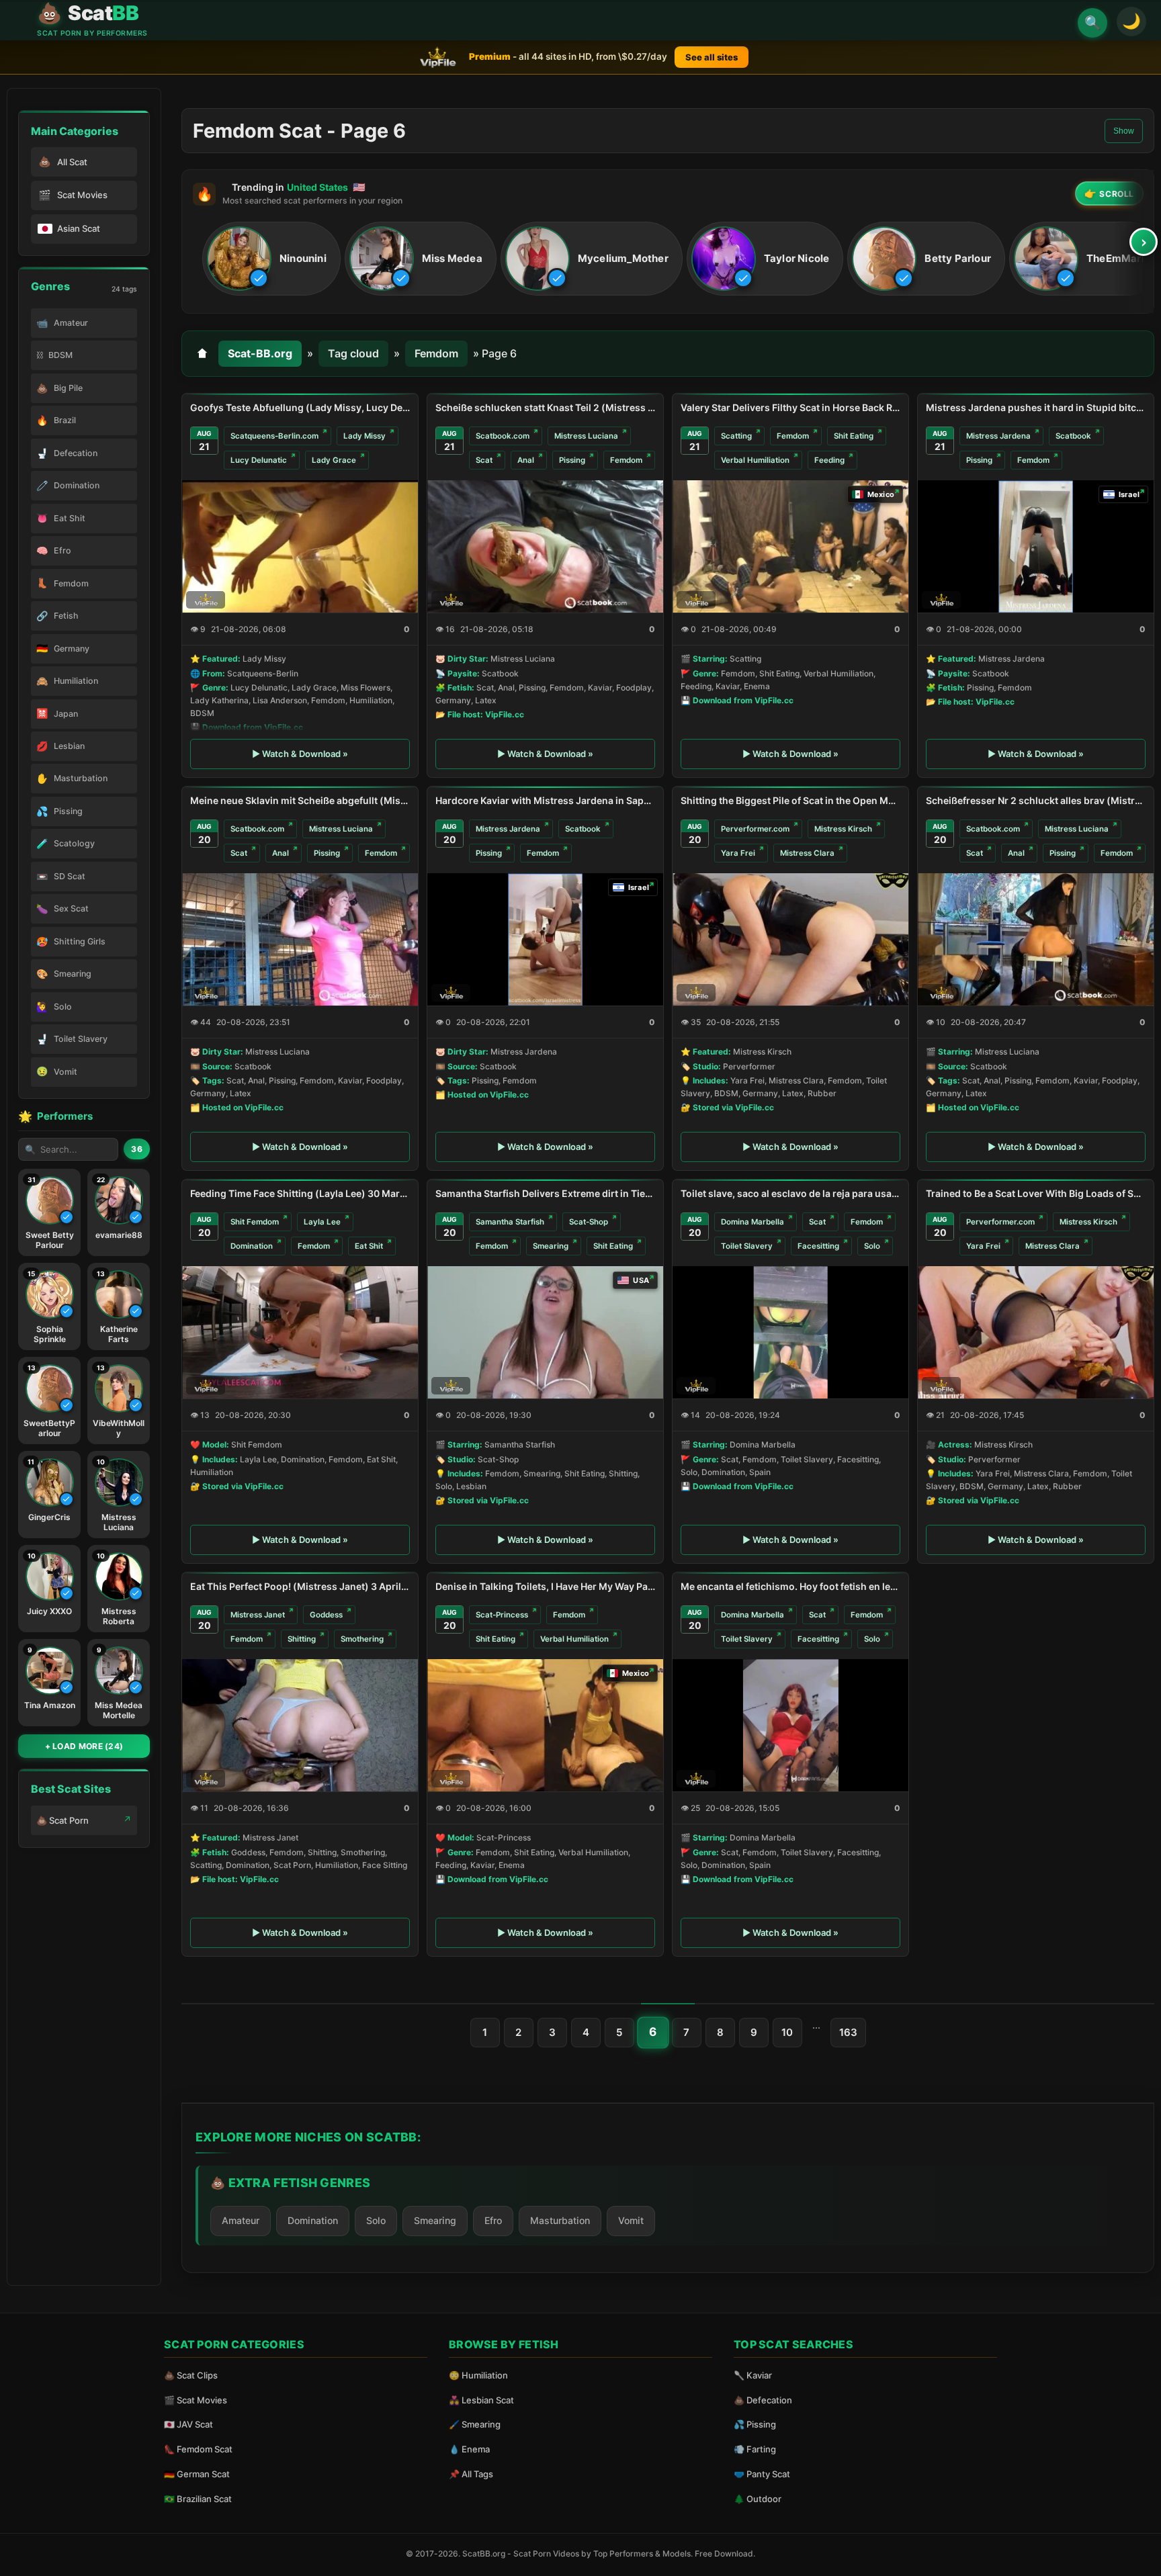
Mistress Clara (807, 853)
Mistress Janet (258, 1615)
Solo (872, 1246)
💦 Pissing (755, 2424)
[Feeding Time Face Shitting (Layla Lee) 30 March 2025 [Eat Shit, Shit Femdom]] (300, 1332)
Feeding (829, 460)
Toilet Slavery (747, 1246)
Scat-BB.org (260, 353)
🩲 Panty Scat (762, 2474)
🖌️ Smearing (475, 2424)
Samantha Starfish (510, 1222)
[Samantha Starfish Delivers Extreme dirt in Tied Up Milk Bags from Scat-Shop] (545, 1332)
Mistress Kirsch (843, 829)
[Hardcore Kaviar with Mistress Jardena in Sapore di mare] (545, 939)
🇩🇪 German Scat (197, 2474)
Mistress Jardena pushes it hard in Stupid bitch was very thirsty (1036, 407)
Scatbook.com (503, 436)
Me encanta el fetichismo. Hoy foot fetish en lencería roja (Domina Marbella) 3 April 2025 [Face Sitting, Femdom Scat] (790, 1586)
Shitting (302, 1639)
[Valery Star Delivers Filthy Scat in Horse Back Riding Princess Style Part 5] (790, 546)
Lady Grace (334, 460)
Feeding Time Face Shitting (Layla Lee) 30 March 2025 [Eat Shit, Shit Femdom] (300, 1193)
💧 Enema (469, 2449)
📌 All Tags (471, 2474)
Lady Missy (364, 436)
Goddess (326, 1615)
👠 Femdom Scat (198, 2449)
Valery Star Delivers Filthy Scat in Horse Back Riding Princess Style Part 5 (790, 407)
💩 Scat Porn (62, 1820)
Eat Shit (369, 1246)
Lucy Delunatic (259, 460)
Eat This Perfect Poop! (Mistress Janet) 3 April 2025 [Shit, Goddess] (300, 1586)
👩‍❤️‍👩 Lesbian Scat (481, 2400)
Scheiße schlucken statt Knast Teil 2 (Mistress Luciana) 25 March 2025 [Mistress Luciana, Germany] (545, 407)
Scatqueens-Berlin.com (274, 436)
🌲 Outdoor (758, 2499)
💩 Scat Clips (191, 2375)
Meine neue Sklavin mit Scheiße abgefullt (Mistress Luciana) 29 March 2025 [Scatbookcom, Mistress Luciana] (300, 800)
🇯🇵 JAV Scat (188, 2424)
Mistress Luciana (586, 436)
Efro (493, 2220)
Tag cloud (353, 353)
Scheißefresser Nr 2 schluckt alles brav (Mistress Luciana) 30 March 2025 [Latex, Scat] (1036, 800)
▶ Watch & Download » (300, 754)
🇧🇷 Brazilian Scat (198, 2499)
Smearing (551, 1246)
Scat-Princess (502, 1615)
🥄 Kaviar (753, 2375)
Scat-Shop (589, 1222)
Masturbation (560, 2220)
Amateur (241, 2220)
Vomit (631, 2220)
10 (787, 2032)
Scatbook (1073, 436)
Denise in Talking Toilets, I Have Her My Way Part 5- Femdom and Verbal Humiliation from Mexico (545, 1586)
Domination (252, 1246)
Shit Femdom (255, 1222)
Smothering (362, 1639)
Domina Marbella (752, 1222)
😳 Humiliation (478, 2375)
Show (1124, 131)
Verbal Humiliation (755, 460)
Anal (526, 460)
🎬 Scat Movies (196, 2400)
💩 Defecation (763, 2400)
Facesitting (818, 1246)
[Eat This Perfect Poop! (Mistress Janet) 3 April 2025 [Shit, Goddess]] (300, 1725)
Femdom (436, 353)
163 (848, 2032)
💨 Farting (755, 2449)
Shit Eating (854, 436)
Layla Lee (322, 1222)
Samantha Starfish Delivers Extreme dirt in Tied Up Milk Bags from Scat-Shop (545, 1193)
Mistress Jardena (998, 436)
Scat (484, 460)
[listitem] (271, 259)
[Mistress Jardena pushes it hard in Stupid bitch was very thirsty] (1036, 546)
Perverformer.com (755, 829)
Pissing (572, 460)
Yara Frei (738, 853)
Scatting (736, 436)
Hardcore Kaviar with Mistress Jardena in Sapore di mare (545, 800)
